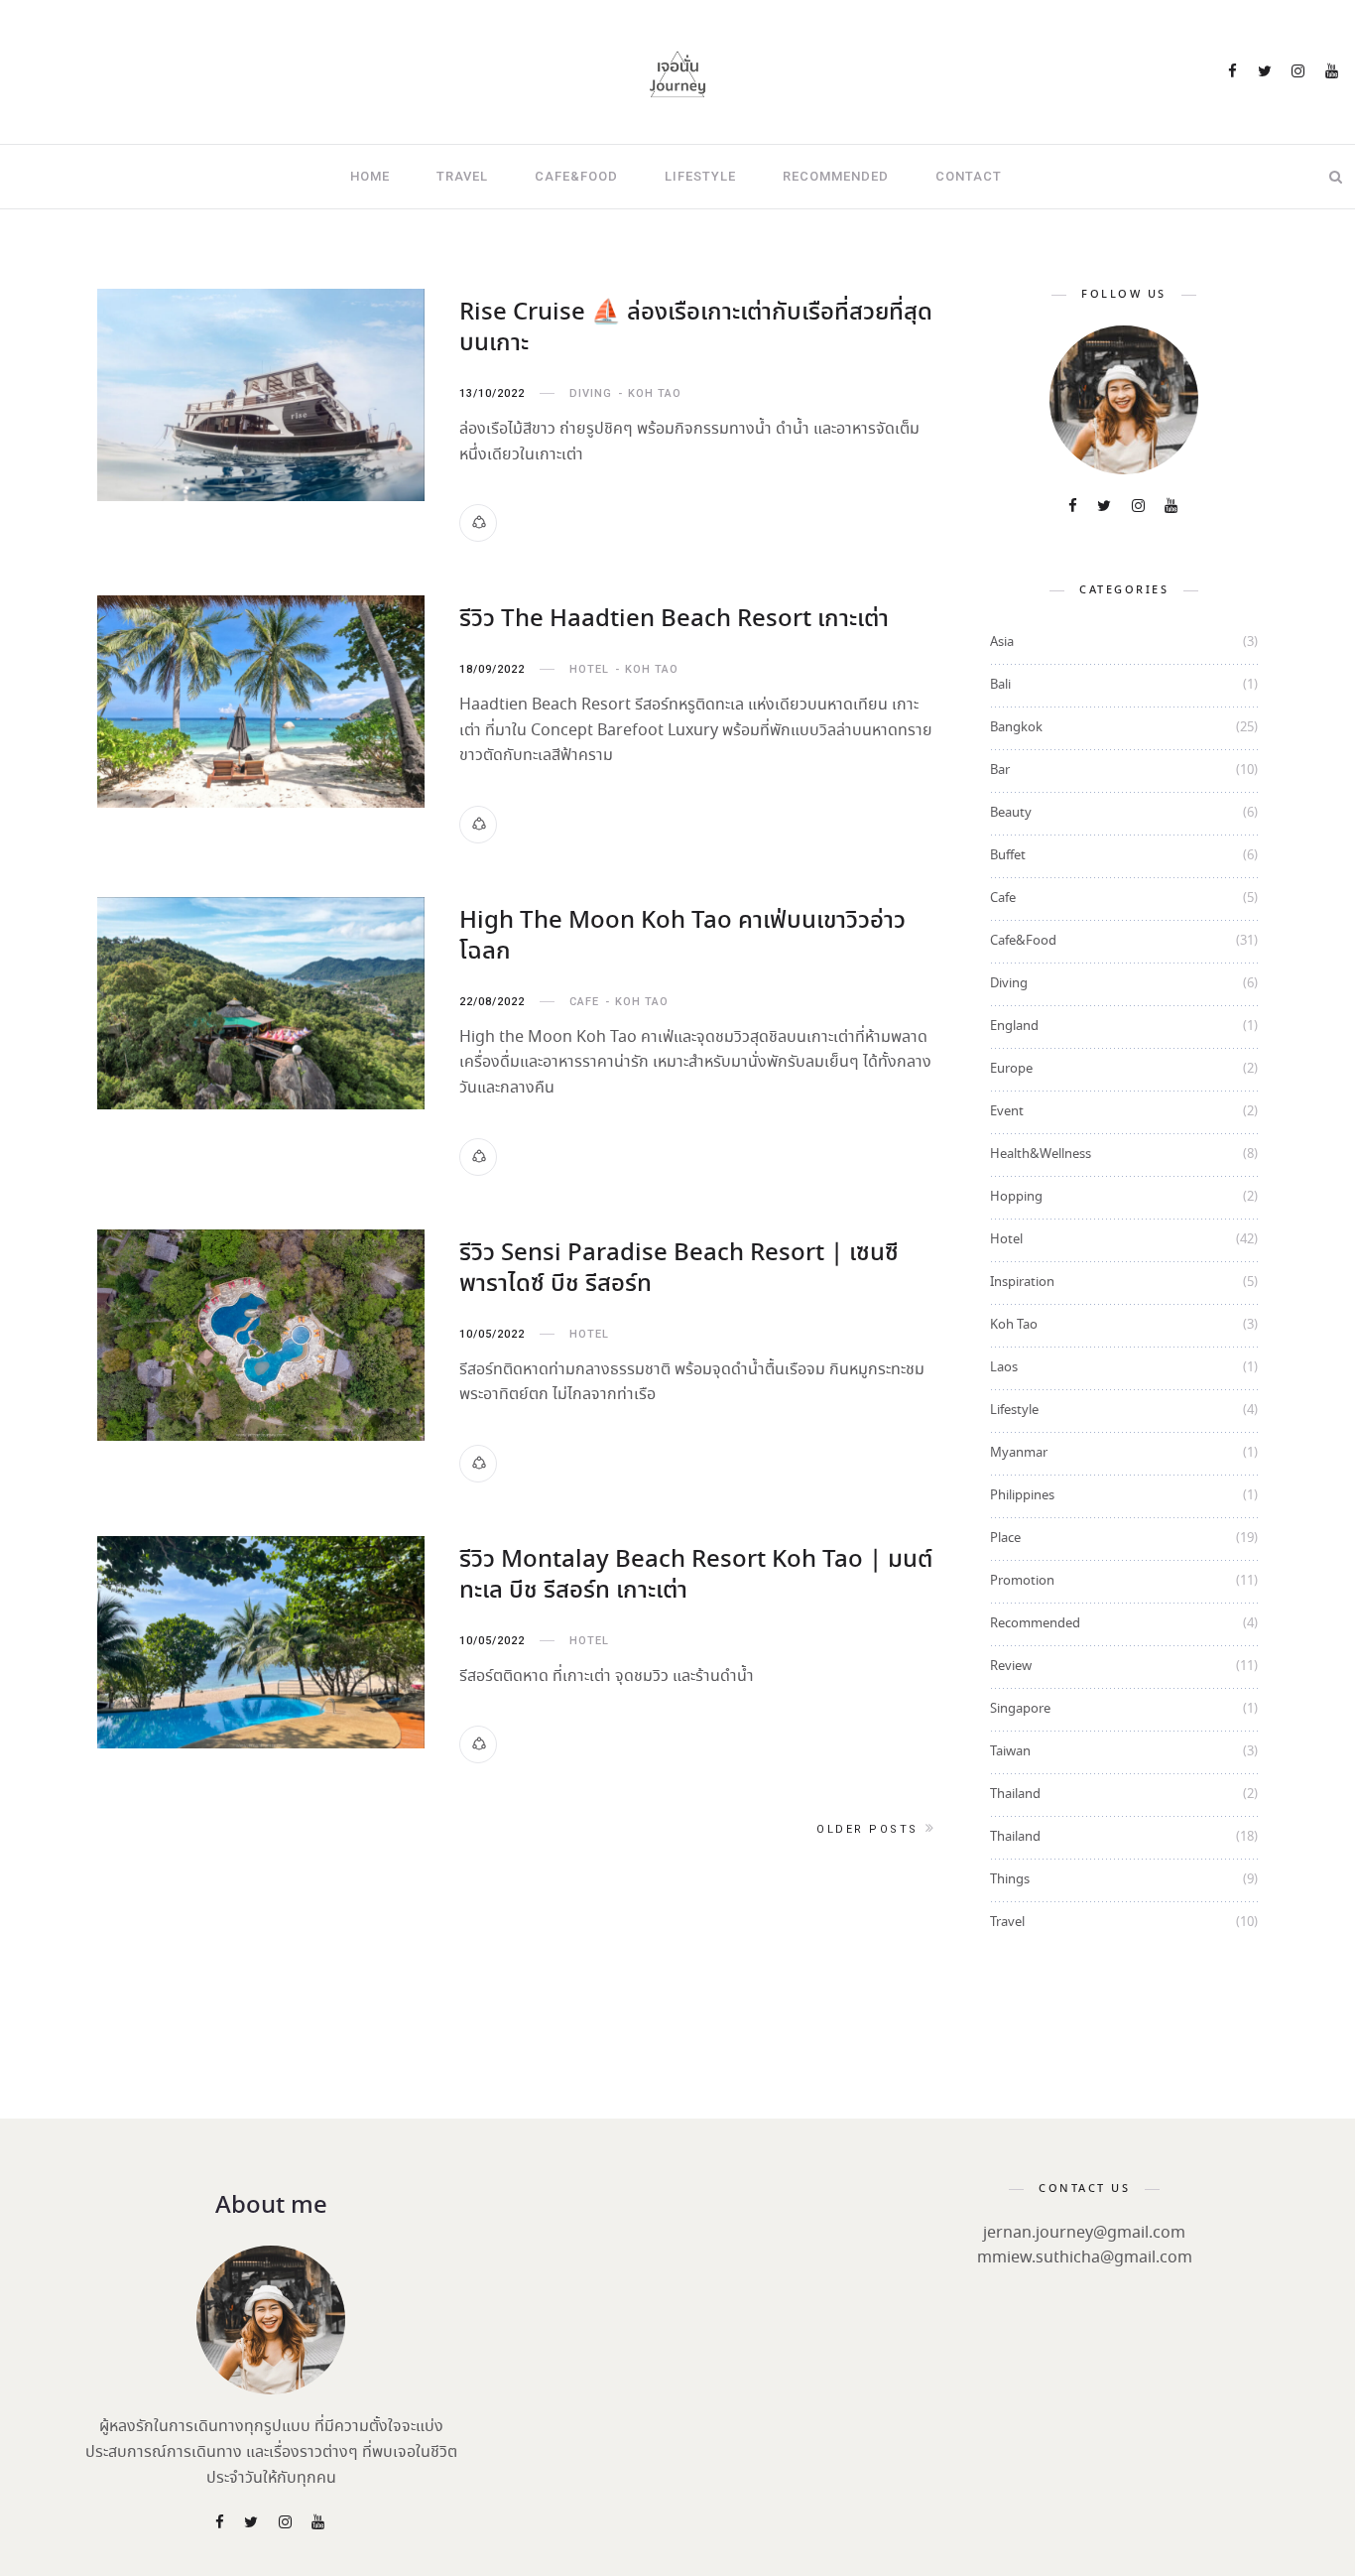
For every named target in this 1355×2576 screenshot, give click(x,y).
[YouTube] (1333, 73)
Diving (591, 393)
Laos (1004, 1368)
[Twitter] (1266, 73)
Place (1005, 1539)
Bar (1000, 771)
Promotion (1022, 1581)
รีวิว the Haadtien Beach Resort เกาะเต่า (674, 620)
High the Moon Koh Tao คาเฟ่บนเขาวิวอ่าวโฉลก (682, 937)
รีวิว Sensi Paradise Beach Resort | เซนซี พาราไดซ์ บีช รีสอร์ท (679, 1269)
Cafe (584, 1002)
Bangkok (1016, 728)
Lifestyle (700, 176)
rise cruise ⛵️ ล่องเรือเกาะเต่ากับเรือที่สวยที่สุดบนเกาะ (696, 328)
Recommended (836, 176)
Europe (1011, 1069)
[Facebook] (1234, 73)
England (1014, 1027)
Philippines (1022, 1496)
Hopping (1016, 1197)
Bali (1000, 685)
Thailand (1015, 1795)
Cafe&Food (576, 176)
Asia (1002, 643)
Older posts (867, 1829)
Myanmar (1019, 1453)
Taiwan (1010, 1752)
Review (1011, 1667)
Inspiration (1022, 1283)
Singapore (1020, 1709)
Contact (969, 176)
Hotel (589, 669)
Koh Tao (655, 393)
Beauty (1011, 813)
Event (1007, 1112)
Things (1010, 1880)
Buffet (1008, 856)
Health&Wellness (1041, 1155)
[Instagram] (1299, 73)
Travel (462, 176)
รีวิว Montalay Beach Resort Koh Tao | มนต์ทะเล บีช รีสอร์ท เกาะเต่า (696, 1576)
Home (370, 176)
